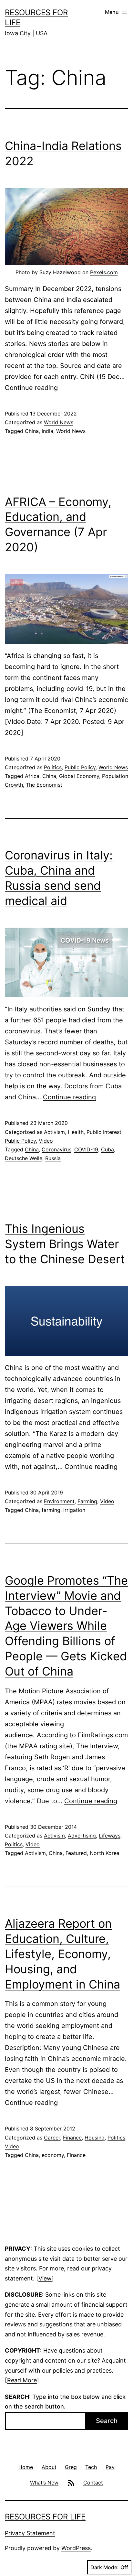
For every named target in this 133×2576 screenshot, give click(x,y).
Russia (53, 1158)
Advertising (82, 1836)
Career (52, 2138)
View (45, 2278)
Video (46, 1141)
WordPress (76, 2548)
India (47, 431)
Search (107, 2421)
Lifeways (110, 1836)
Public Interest (104, 1132)
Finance (72, 2138)
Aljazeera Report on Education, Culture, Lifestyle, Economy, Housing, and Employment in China (62, 1954)
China (32, 431)
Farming (87, 1501)
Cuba (107, 1149)
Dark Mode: (105, 2567)
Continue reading (31, 388)
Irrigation (74, 1510)
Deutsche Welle (24, 1158)
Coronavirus (56, 1149)
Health (76, 1132)
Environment (59, 1501)
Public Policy (80, 767)
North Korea (105, 1853)
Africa (32, 776)
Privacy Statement (30, 2533)
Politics (53, 767)
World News (59, 422)
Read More (22, 2380)
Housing (95, 2138)
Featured (76, 1853)
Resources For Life (45, 2517)
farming (51, 1510)
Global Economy (79, 776)
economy (53, 2155)
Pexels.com (104, 272)
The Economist (44, 785)
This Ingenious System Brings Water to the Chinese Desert (65, 1244)
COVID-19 (86, 1149)
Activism (54, 1132)
